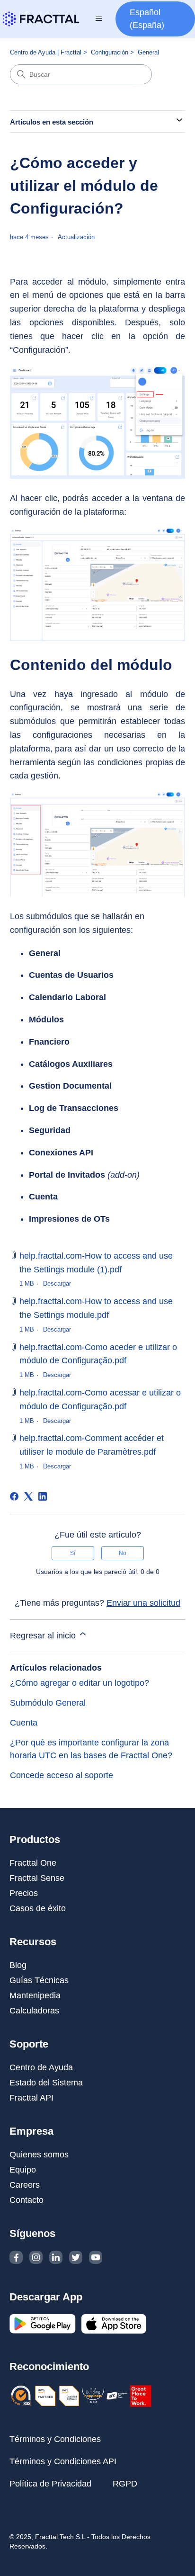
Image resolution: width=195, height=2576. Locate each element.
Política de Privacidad (50, 2484)
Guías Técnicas (39, 1980)
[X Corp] (28, 1496)
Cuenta (24, 1723)
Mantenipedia (35, 1995)
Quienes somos (39, 2155)
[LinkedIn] (43, 1496)
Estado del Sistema (46, 2083)
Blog (18, 1965)
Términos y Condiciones (55, 2439)
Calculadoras (34, 2011)
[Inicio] (41, 19)
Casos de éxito (38, 1908)
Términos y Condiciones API (63, 2461)
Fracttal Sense (37, 1878)
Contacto (27, 2200)
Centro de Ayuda (41, 2067)
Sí (73, 1553)
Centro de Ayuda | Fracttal (46, 52)
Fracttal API (31, 2098)
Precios (24, 1893)
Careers (25, 2185)
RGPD (125, 2484)
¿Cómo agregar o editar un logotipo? (80, 1683)
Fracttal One (33, 1863)
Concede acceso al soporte (62, 1775)
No (123, 1553)
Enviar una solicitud (143, 1603)
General (148, 52)
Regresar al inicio (44, 1636)
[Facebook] (14, 1496)
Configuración (110, 52)
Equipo (23, 2170)
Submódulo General (48, 1703)
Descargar (57, 1284)
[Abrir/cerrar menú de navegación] (99, 19)
